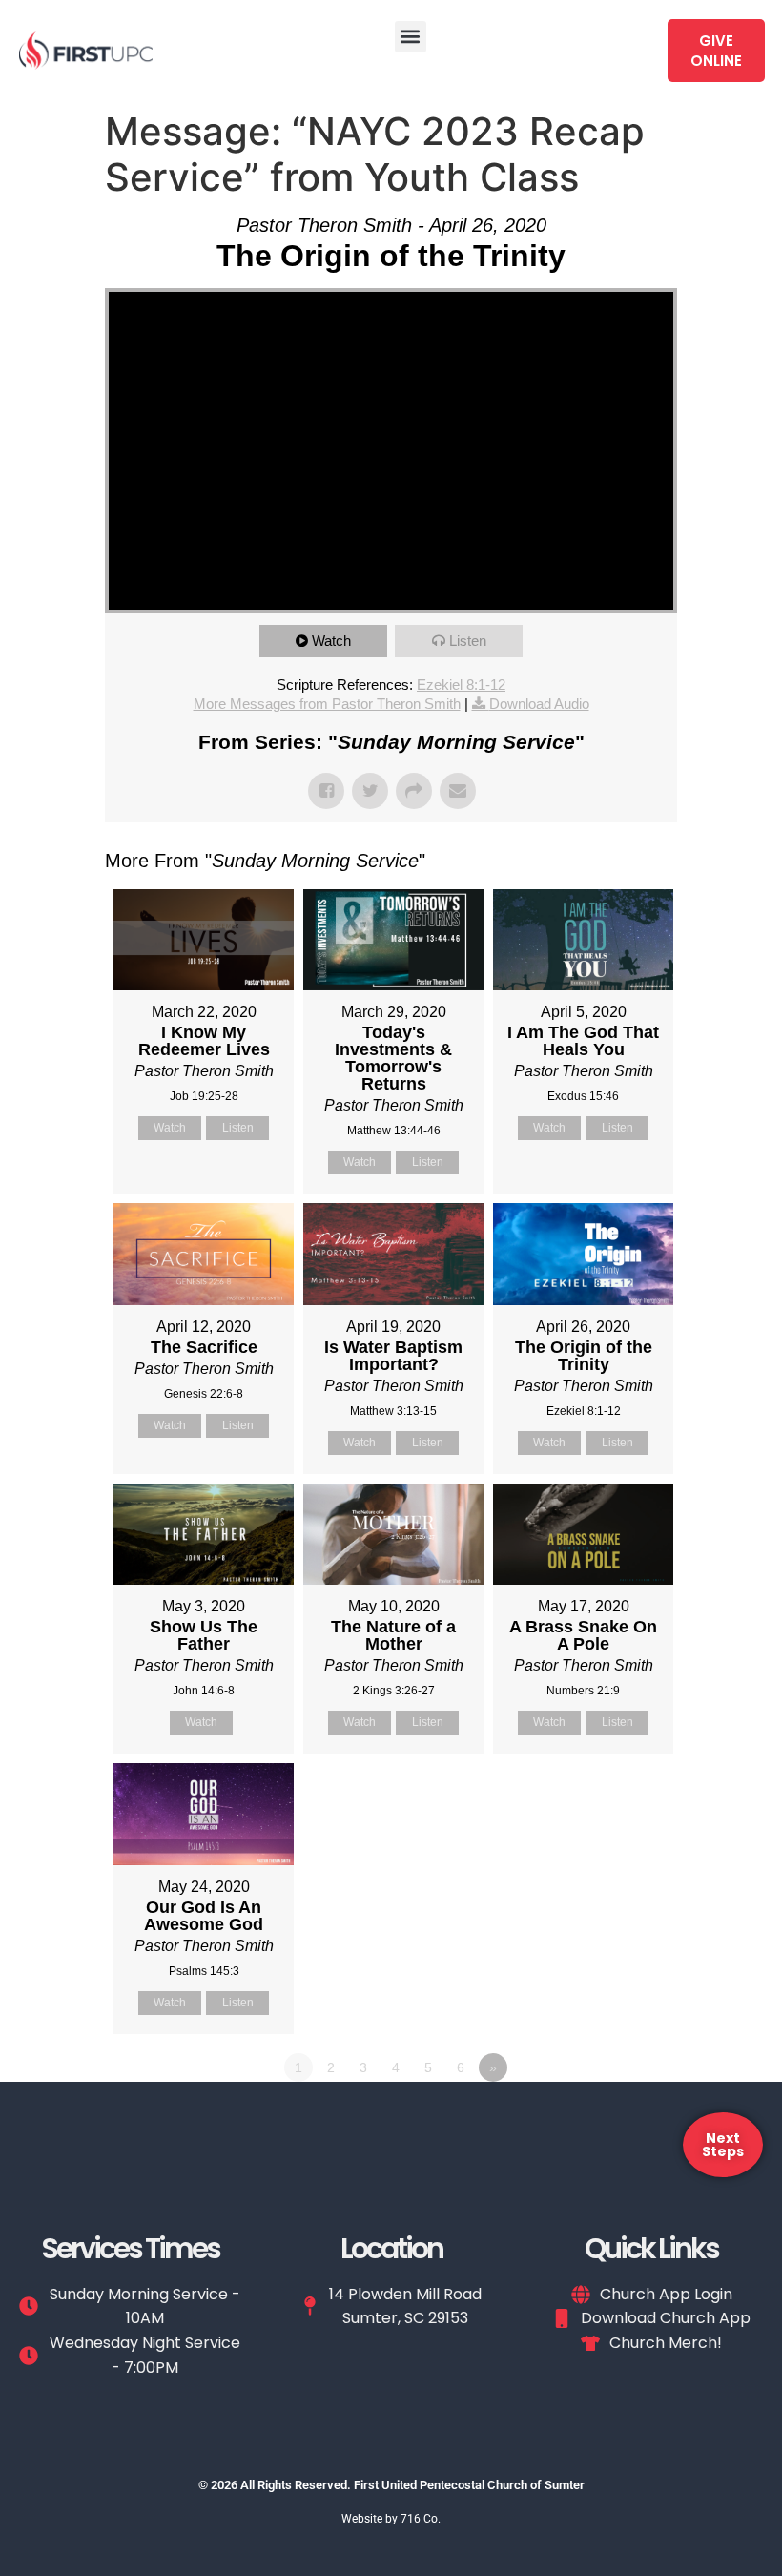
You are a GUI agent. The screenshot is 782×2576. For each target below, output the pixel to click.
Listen (468, 641)
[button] (411, 37)
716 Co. (421, 2519)
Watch (331, 641)
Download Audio (539, 704)
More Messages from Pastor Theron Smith (327, 704)
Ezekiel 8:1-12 (461, 685)
